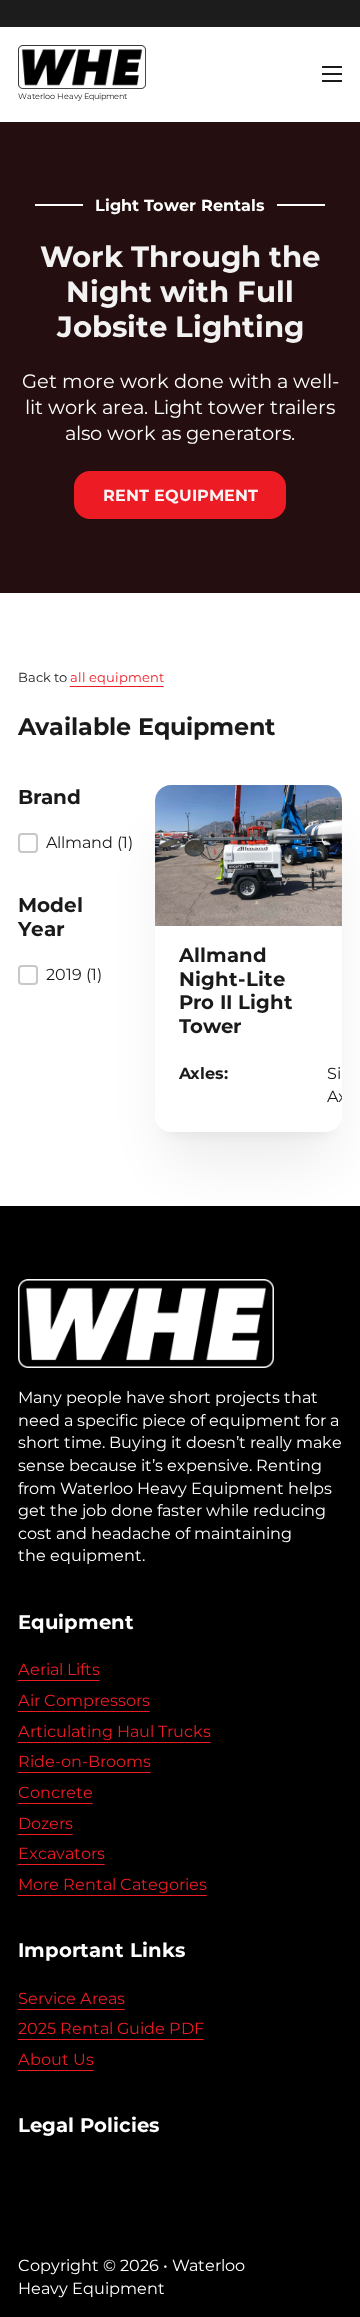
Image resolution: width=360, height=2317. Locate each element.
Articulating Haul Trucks (114, 1731)
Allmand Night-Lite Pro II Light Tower (236, 990)
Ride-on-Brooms (84, 1761)
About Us (56, 2059)
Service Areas (71, 1998)
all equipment (117, 677)
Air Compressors (84, 1700)
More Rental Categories (112, 1884)
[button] (65, 843)
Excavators (61, 1853)
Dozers (45, 1823)
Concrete (55, 1792)
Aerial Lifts (59, 1669)
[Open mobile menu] (332, 74)
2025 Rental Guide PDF (111, 2028)
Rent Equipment (180, 495)
